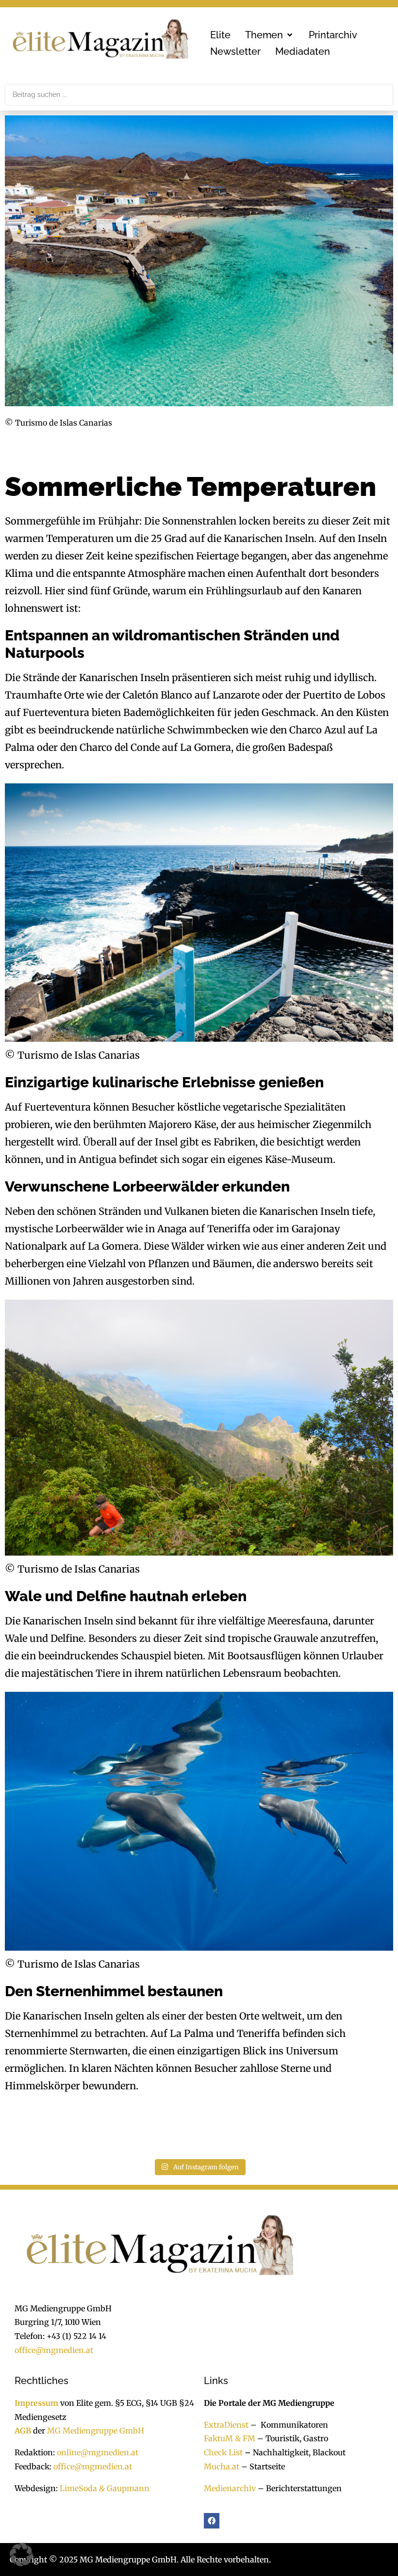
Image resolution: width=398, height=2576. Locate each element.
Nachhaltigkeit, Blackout (294, 2452)
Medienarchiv (230, 2488)
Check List (223, 2452)
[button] (270, 35)
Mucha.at (222, 2466)
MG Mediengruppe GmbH (96, 2431)
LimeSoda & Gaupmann (105, 2488)
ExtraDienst (226, 2425)
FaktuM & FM (230, 2438)
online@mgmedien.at (98, 2452)
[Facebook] (212, 2521)
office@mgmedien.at (54, 2350)
